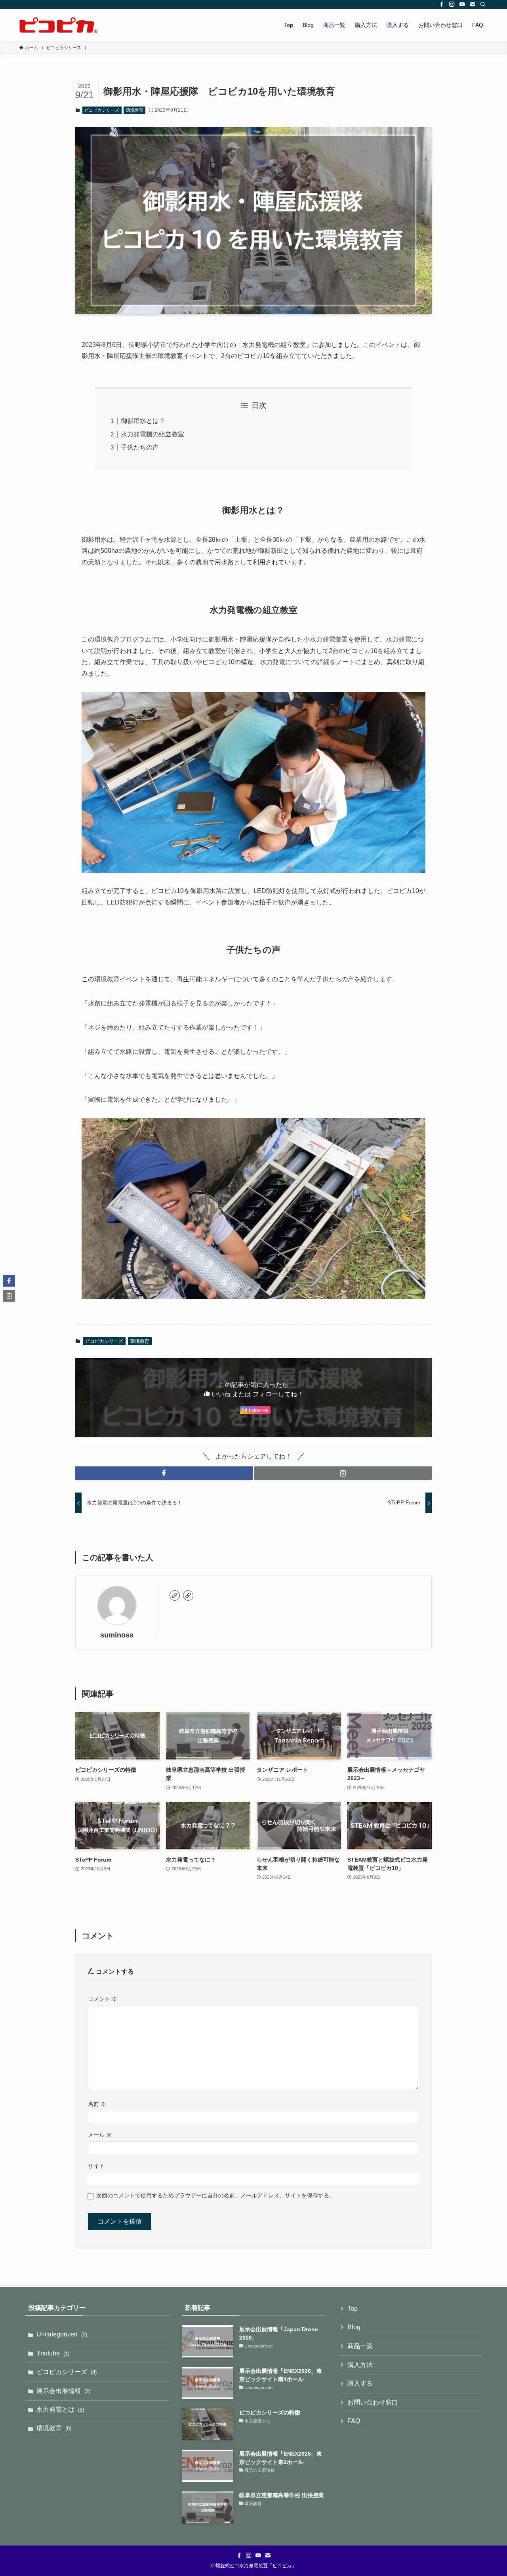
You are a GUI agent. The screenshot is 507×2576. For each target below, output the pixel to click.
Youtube (53, 2353)
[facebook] (442, 4)
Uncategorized (62, 2334)
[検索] (483, 4)
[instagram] (452, 4)
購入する (360, 2383)
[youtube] (462, 4)
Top (353, 2308)
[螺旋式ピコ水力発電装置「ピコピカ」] (59, 25)
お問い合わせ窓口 (373, 2402)
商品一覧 (360, 2346)
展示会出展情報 (63, 2391)
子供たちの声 (140, 447)
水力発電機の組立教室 (152, 434)
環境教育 (135, 110)
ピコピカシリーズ (102, 110)
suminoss (117, 1635)
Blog (354, 2327)
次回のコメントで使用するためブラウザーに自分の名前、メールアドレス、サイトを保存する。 (215, 2195)
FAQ (354, 2421)
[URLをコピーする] (343, 1473)
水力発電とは (60, 2409)
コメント (103, 1999)
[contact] (473, 4)
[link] (175, 1595)
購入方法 (360, 2365)
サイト (96, 2166)
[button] (164, 1473)
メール (100, 2135)
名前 (97, 2104)
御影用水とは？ (143, 421)
